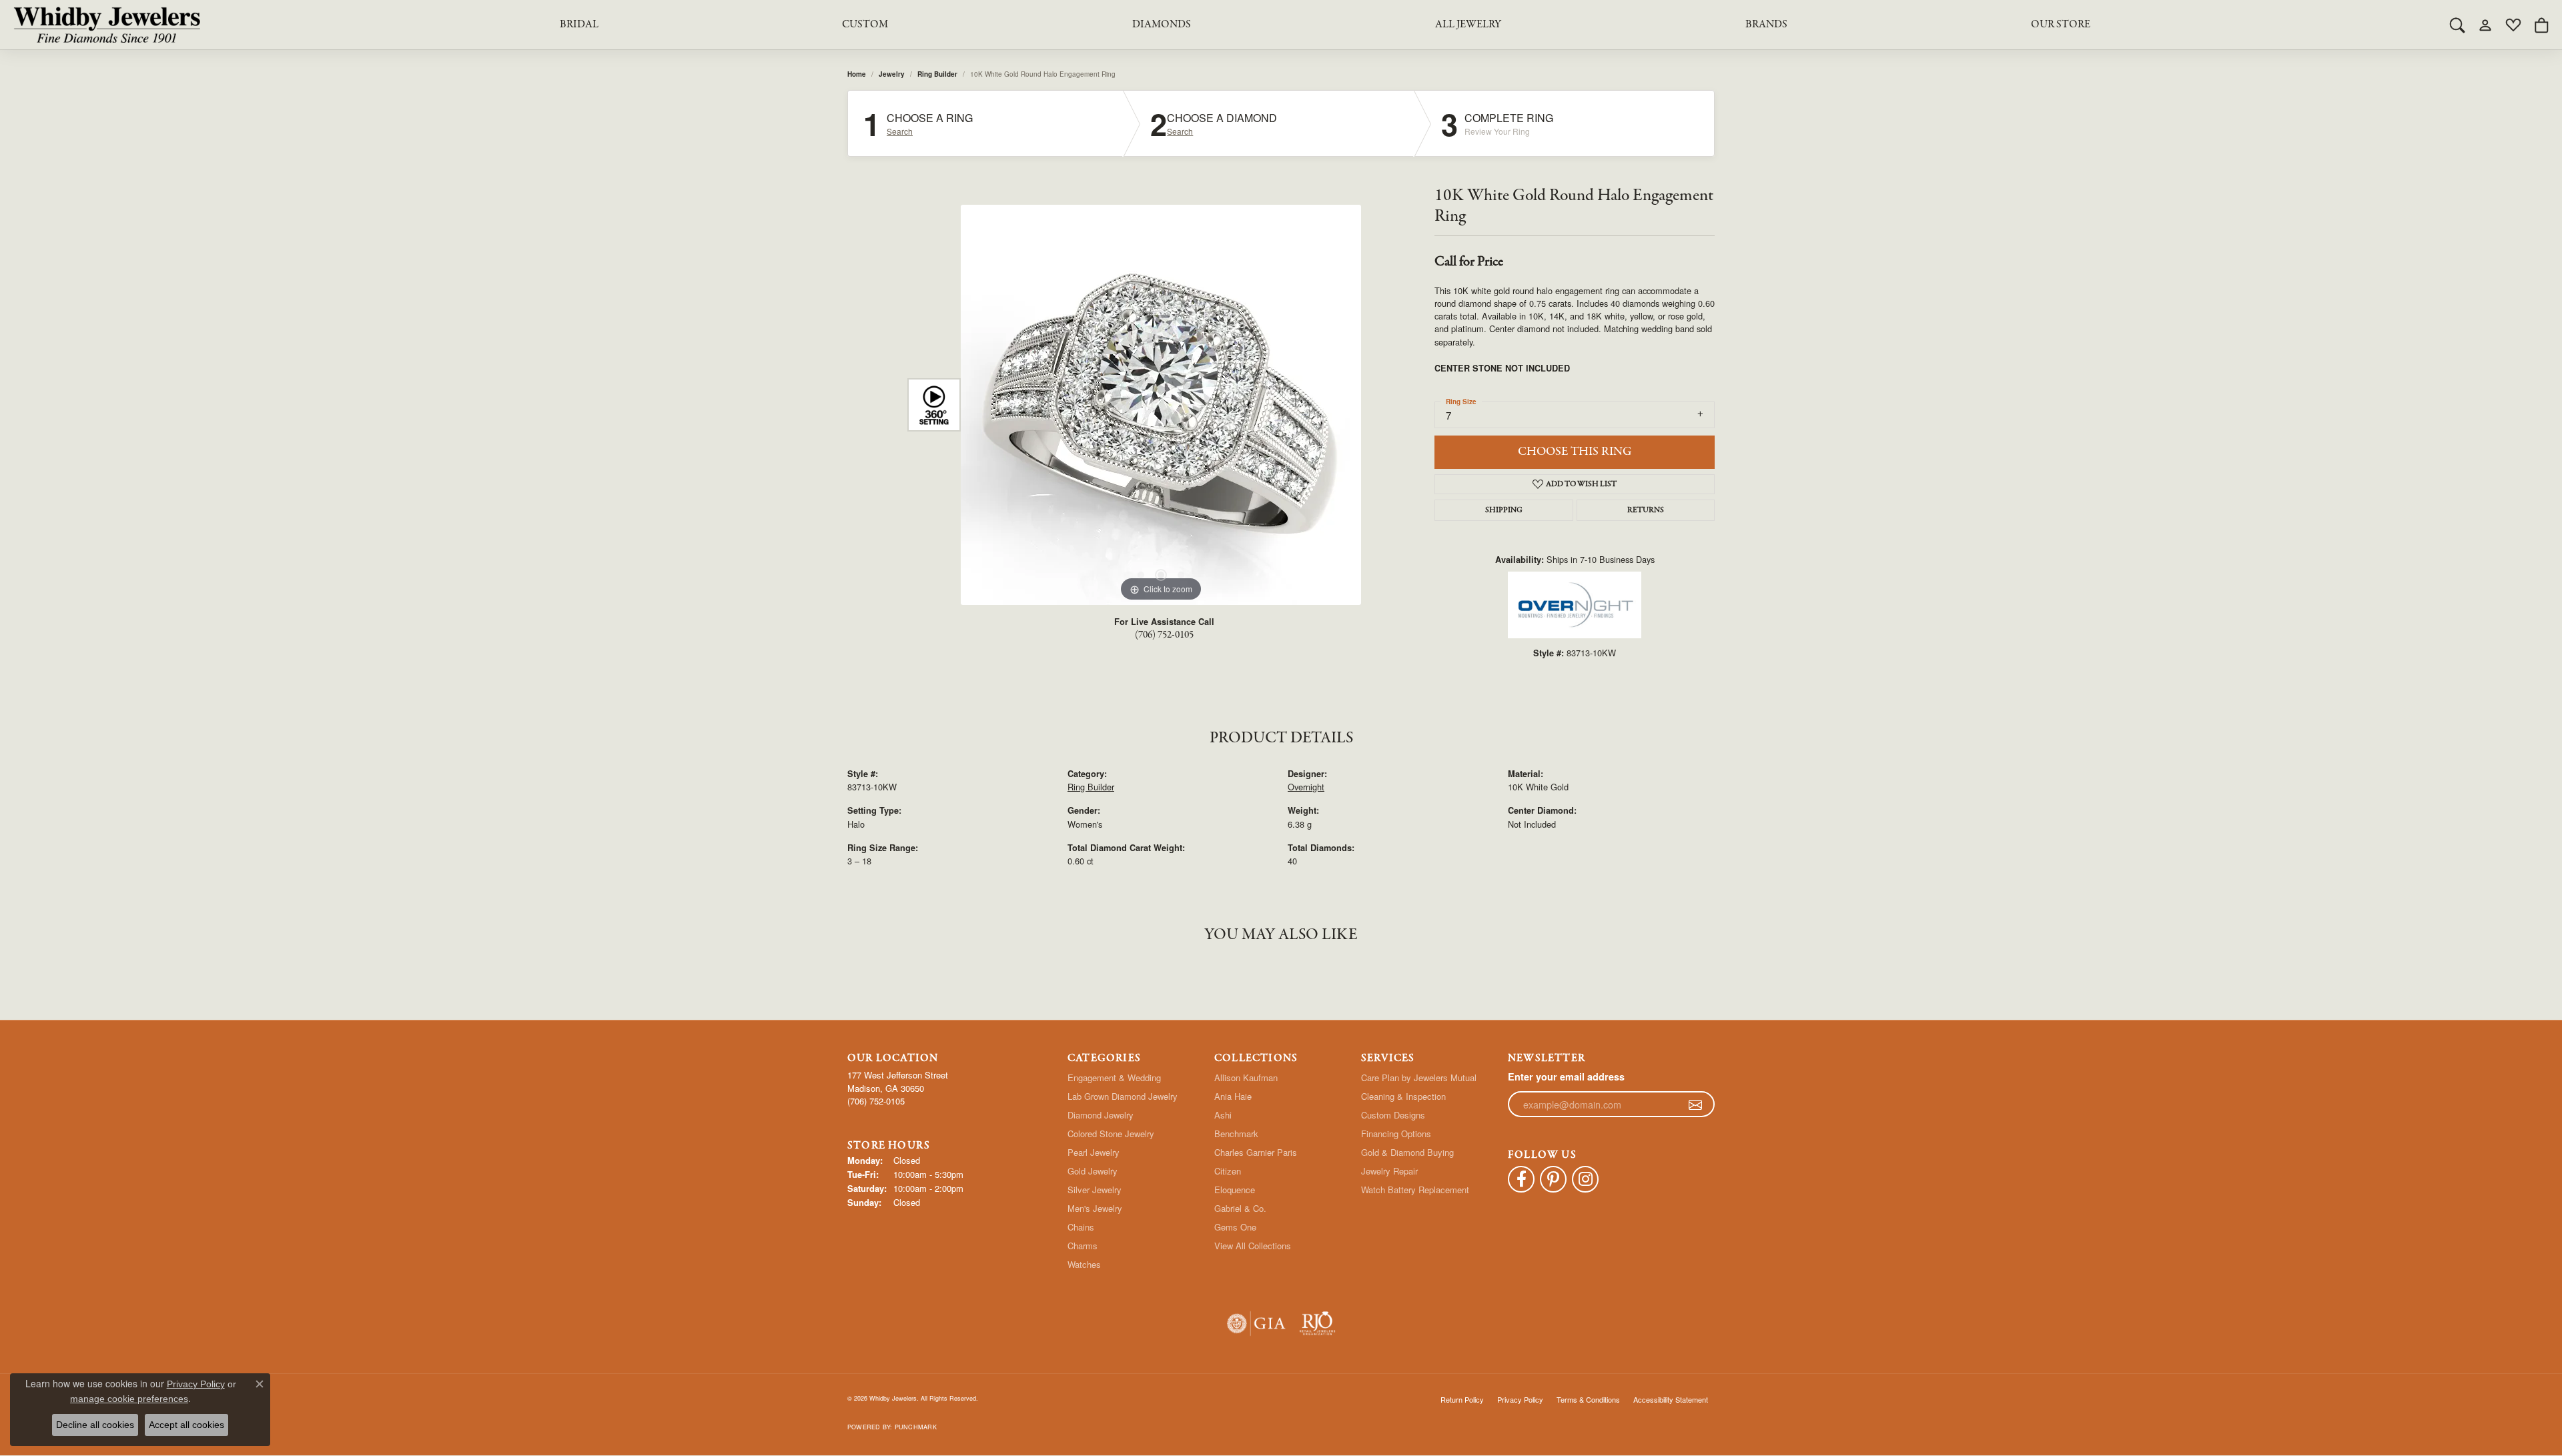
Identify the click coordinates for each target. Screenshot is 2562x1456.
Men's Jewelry (1095, 1208)
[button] (2457, 25)
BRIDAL (579, 25)
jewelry (892, 74)
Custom (865, 25)
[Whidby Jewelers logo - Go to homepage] (107, 25)
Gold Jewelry (1093, 1171)
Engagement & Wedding (1114, 1077)
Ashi (1223, 1115)
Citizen (1228, 1171)
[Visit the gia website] (1256, 1324)
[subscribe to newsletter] (1695, 1105)
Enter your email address (1566, 1076)
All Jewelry (1468, 25)
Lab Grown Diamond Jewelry (1123, 1096)
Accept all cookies (186, 1425)
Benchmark (1236, 1134)
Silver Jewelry (1095, 1190)
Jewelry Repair (1389, 1171)
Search (900, 131)
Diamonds (1162, 25)
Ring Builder (937, 74)
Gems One (1235, 1227)
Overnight (1306, 787)
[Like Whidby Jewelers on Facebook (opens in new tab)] (1521, 1179)
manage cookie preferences (129, 1399)
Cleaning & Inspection (1403, 1096)
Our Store (2061, 25)
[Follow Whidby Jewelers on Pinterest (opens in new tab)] (1553, 1179)
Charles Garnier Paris (1256, 1152)
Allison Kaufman (1246, 1077)
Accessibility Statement (1671, 1399)
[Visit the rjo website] (1317, 1324)
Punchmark (916, 1427)
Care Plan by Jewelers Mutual (1419, 1077)
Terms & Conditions (1588, 1399)
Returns (1646, 510)
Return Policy (1462, 1399)
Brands (1766, 25)
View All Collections (1253, 1246)
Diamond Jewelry (1101, 1115)
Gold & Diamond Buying (1407, 1152)
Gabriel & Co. (1240, 1208)
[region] (1161, 405)
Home (857, 74)
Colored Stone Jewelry (1111, 1134)
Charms (1083, 1246)
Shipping (1504, 510)
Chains (1081, 1227)
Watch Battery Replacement (1415, 1190)
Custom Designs (1393, 1115)
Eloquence (1235, 1190)
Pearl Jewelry (1094, 1152)
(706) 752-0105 (1164, 635)
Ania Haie (1233, 1096)
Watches (1084, 1264)
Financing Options (1396, 1134)
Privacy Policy (1520, 1399)
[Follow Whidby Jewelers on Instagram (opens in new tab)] (1585, 1179)
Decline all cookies (95, 1425)
